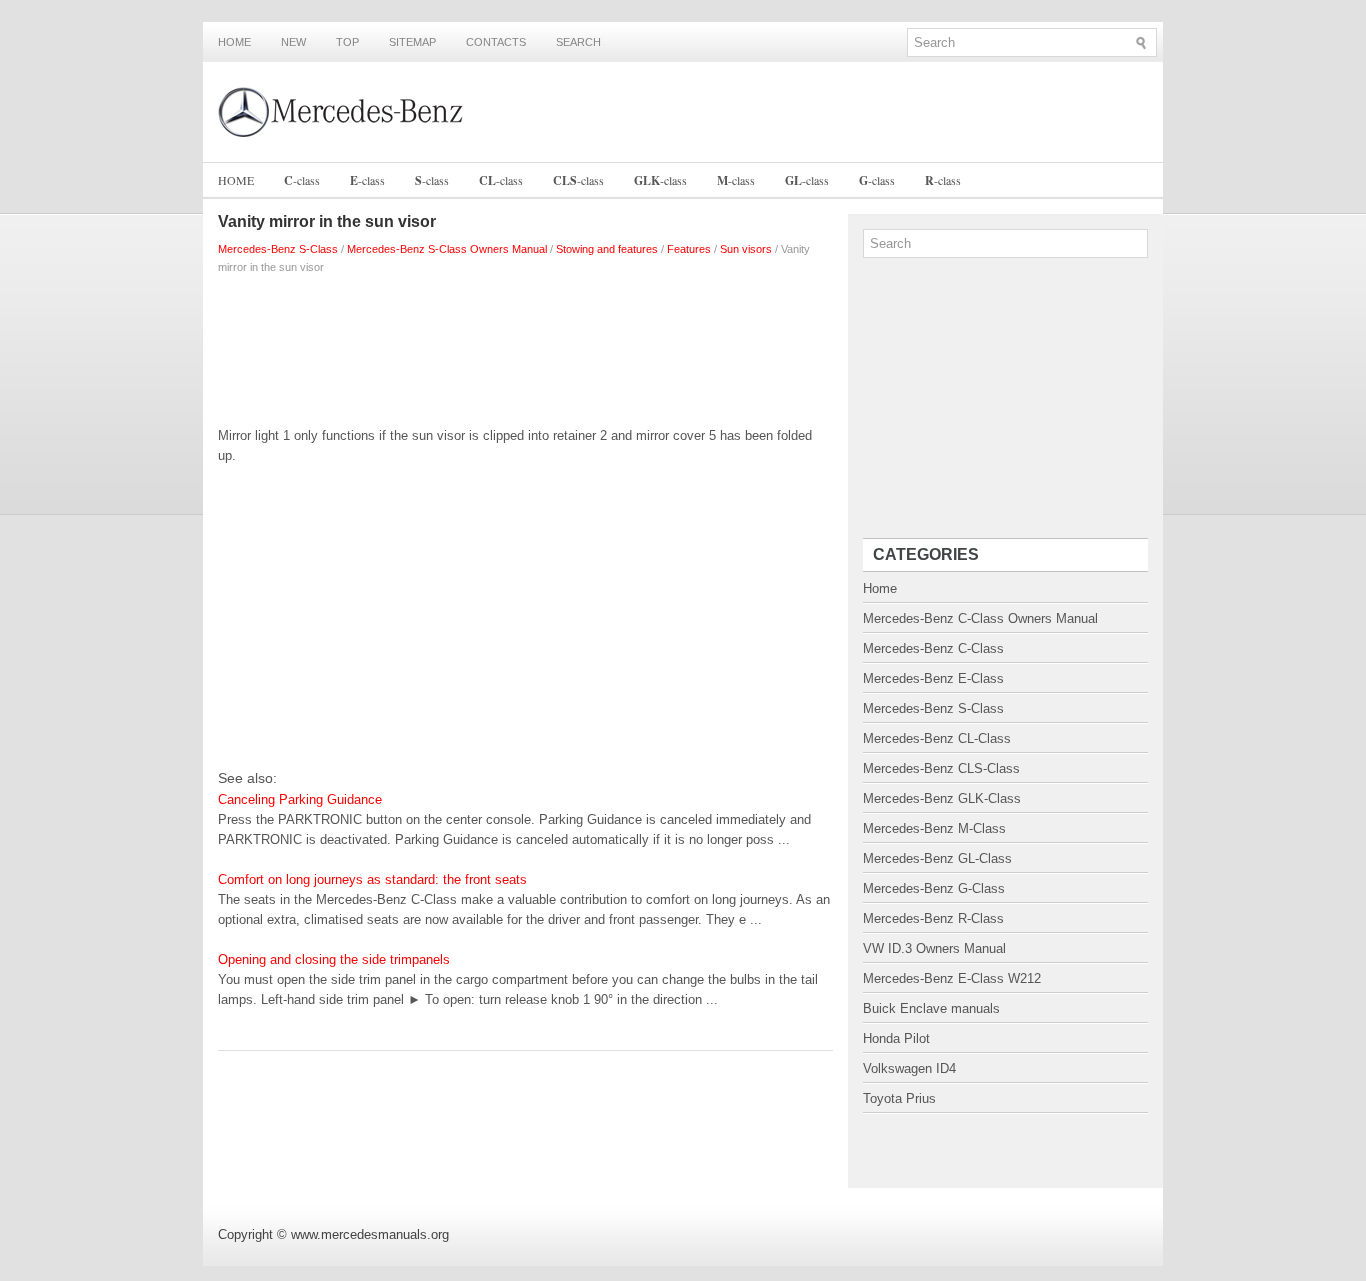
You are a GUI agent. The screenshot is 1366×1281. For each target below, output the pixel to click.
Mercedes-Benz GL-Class (937, 858)
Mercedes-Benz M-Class (934, 828)
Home (234, 42)
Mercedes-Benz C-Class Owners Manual (980, 618)
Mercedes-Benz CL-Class (937, 738)
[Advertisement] (525, 346)
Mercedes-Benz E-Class (933, 678)
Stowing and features (607, 249)
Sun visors (746, 249)
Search (578, 42)
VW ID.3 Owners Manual (934, 948)
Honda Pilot (896, 1038)
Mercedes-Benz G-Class (934, 888)
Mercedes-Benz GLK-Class (942, 798)
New (293, 42)
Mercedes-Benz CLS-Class (941, 768)
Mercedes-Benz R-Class (933, 918)
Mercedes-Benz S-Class (278, 249)
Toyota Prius (899, 1098)
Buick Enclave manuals (931, 1008)
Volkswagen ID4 (909, 1068)
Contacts (496, 42)
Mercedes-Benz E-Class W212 (952, 978)
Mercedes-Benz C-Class (933, 648)
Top (347, 42)
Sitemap (412, 42)
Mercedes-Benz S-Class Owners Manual (447, 249)
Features (689, 249)
